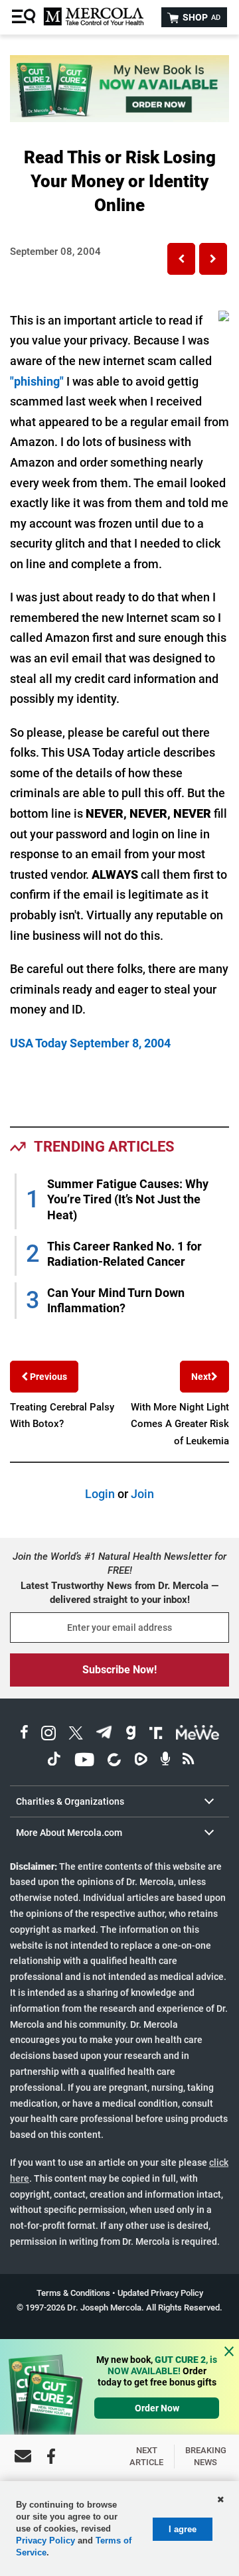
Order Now (157, 2408)
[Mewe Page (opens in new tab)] (198, 1735)
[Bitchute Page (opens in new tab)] (114, 1761)
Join (142, 1494)
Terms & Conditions (73, 2293)
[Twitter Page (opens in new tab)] (76, 1735)
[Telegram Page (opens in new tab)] (104, 1735)
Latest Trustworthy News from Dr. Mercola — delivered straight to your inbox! (119, 1593)
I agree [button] (183, 2529)
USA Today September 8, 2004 (90, 1043)
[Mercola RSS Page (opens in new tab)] (188, 1761)
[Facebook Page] (51, 2456)
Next (201, 1377)
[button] (181, 259)
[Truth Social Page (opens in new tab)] (156, 1735)
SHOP (200, 17)
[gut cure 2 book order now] (119, 118)
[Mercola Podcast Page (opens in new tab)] (165, 1761)
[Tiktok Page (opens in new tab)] (54, 1761)
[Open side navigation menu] (25, 17)
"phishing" (37, 381)
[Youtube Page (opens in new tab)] (84, 1761)
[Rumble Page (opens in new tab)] (141, 1761)
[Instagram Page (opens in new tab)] (48, 1735)
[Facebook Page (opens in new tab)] (24, 1735)
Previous (47, 1377)
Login (100, 1494)
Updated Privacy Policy (160, 2293)
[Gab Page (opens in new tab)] (131, 1735)
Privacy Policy (45, 2540)
